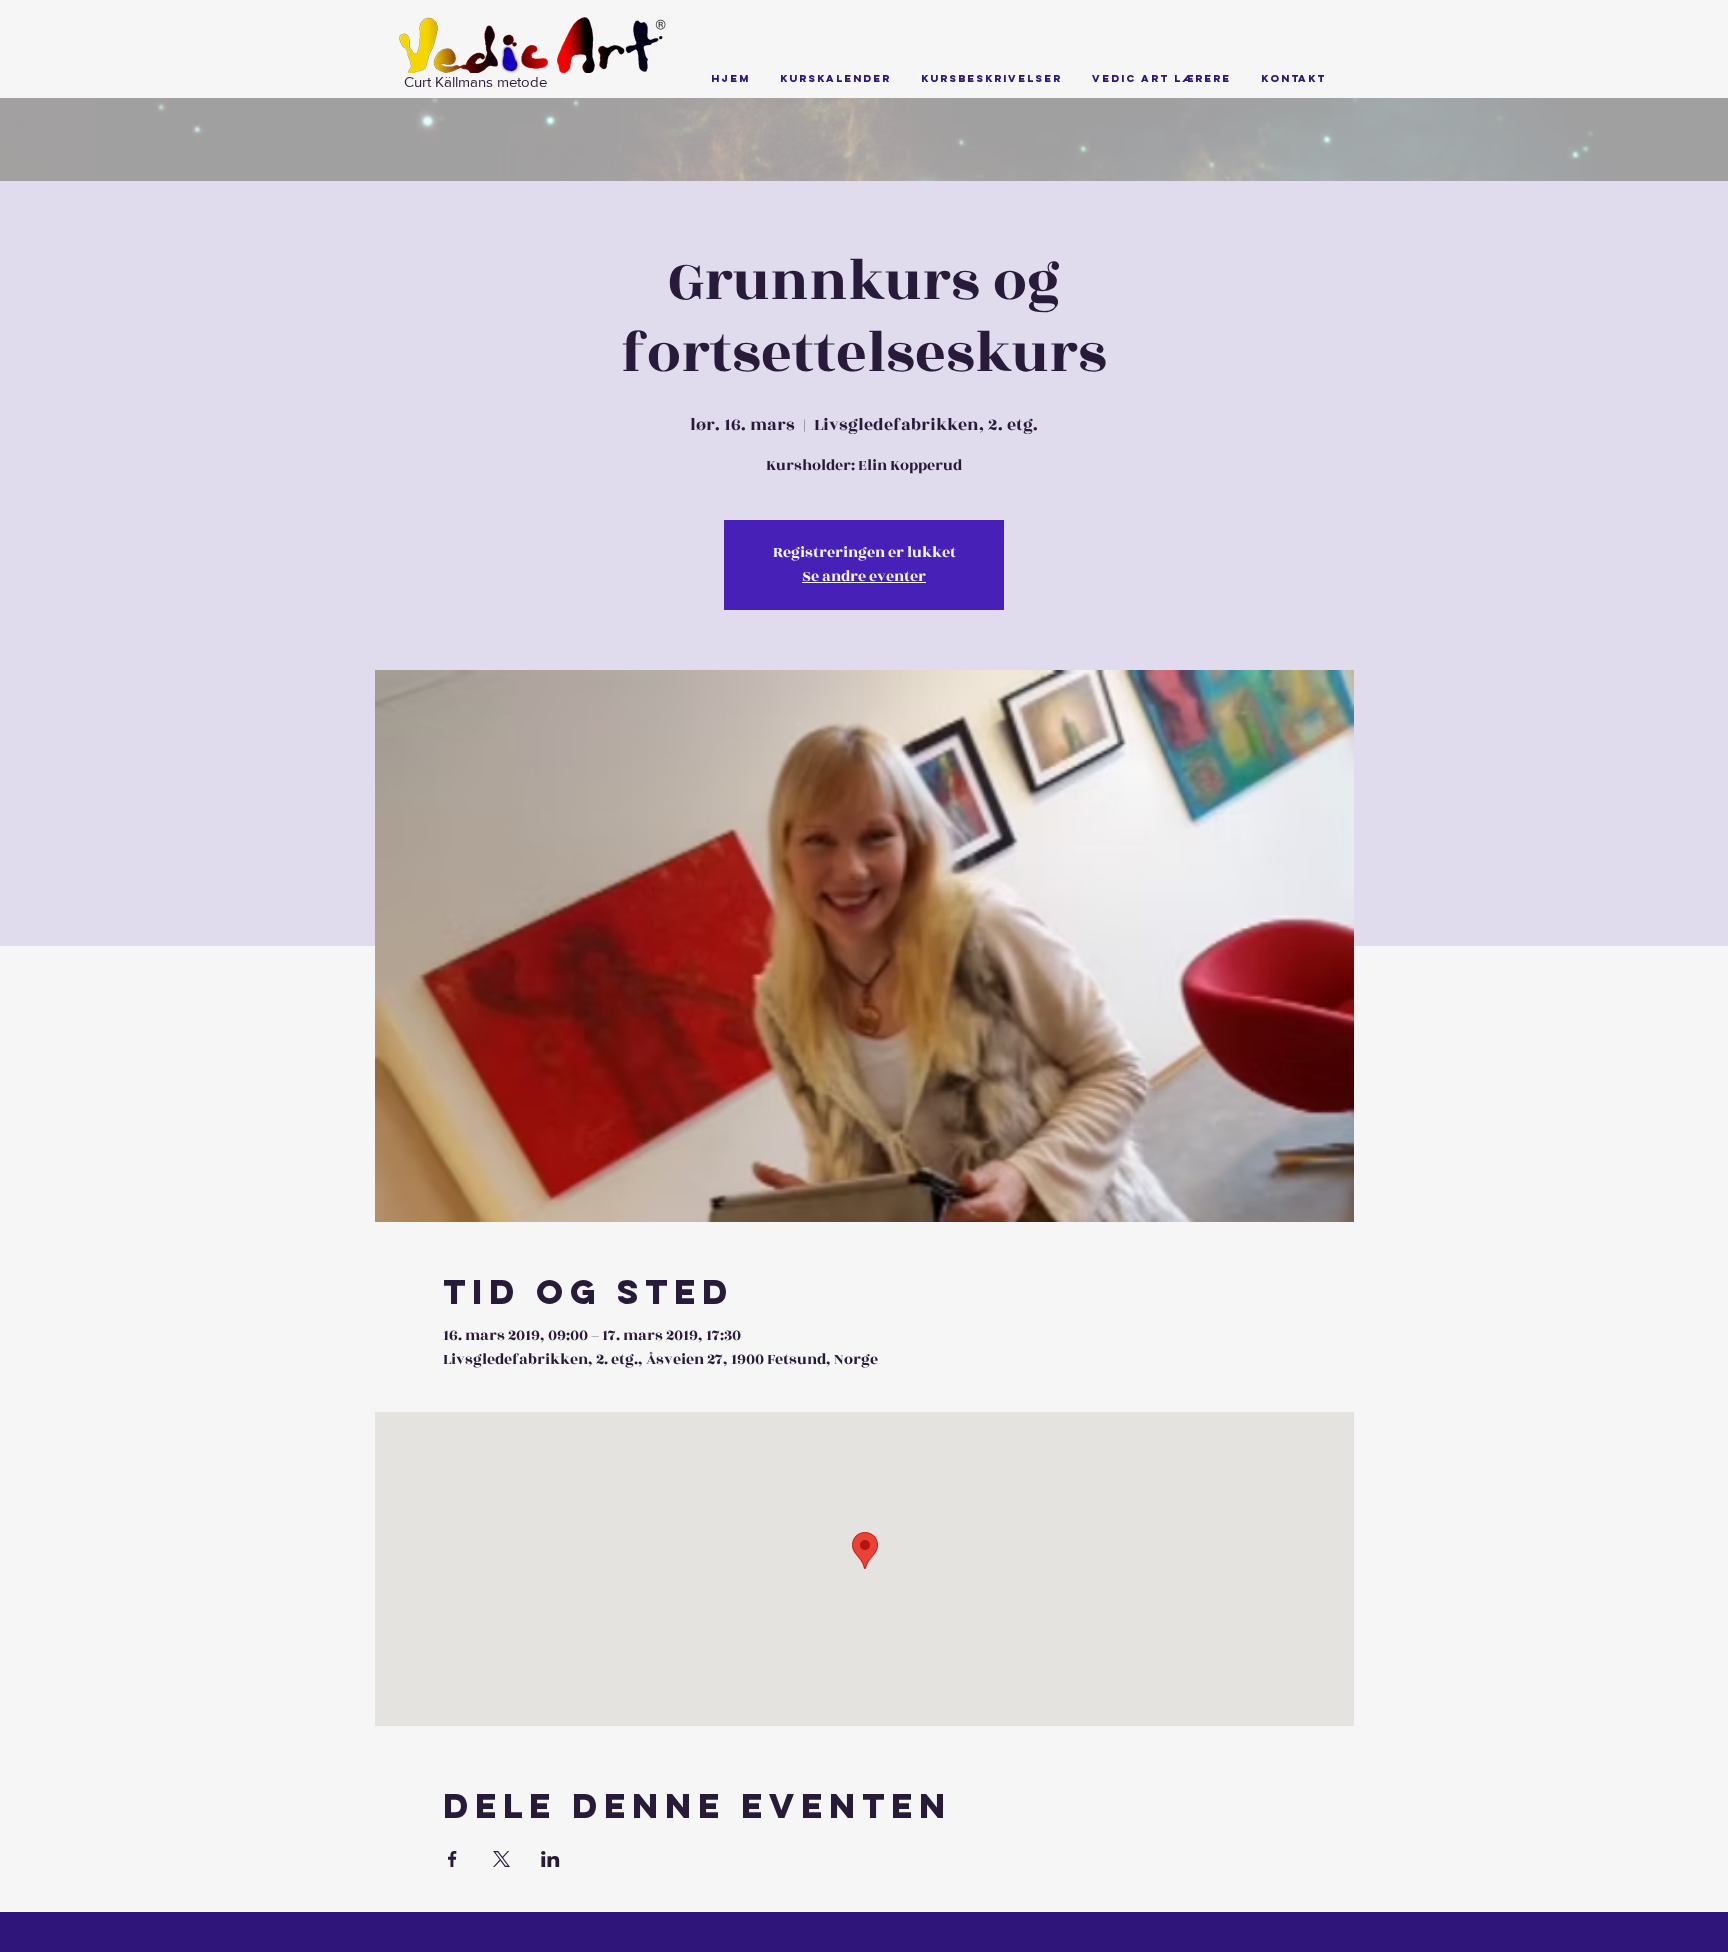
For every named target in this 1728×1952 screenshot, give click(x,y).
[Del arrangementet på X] (501, 1859)
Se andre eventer (864, 576)
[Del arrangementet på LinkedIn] (550, 1859)
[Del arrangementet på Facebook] (452, 1859)
